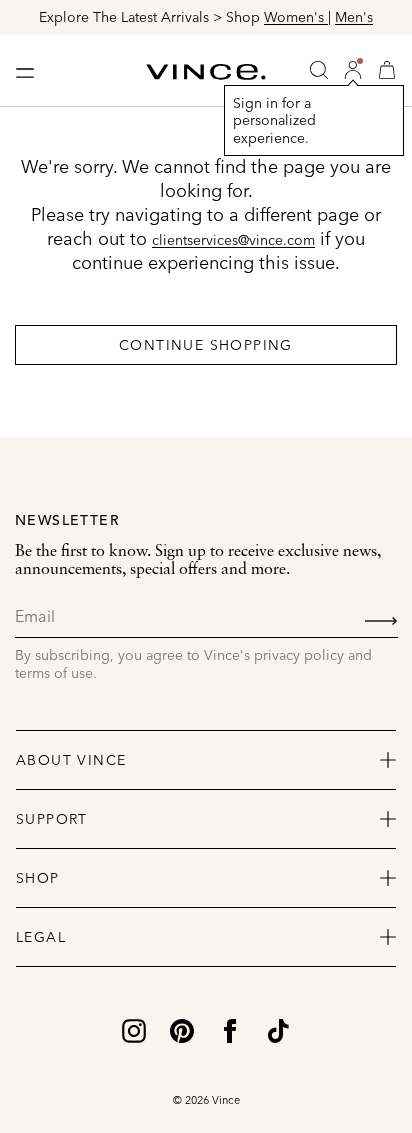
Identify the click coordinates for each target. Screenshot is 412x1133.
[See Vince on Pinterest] (182, 1030)
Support (52, 819)
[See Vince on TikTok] (278, 1030)
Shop (38, 878)
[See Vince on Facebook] (230, 1030)
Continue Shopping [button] (206, 345)
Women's (296, 17)
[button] (353, 70)
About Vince (71, 760)
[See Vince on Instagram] (134, 1030)
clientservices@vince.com (233, 240)
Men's (354, 17)
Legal (41, 937)
